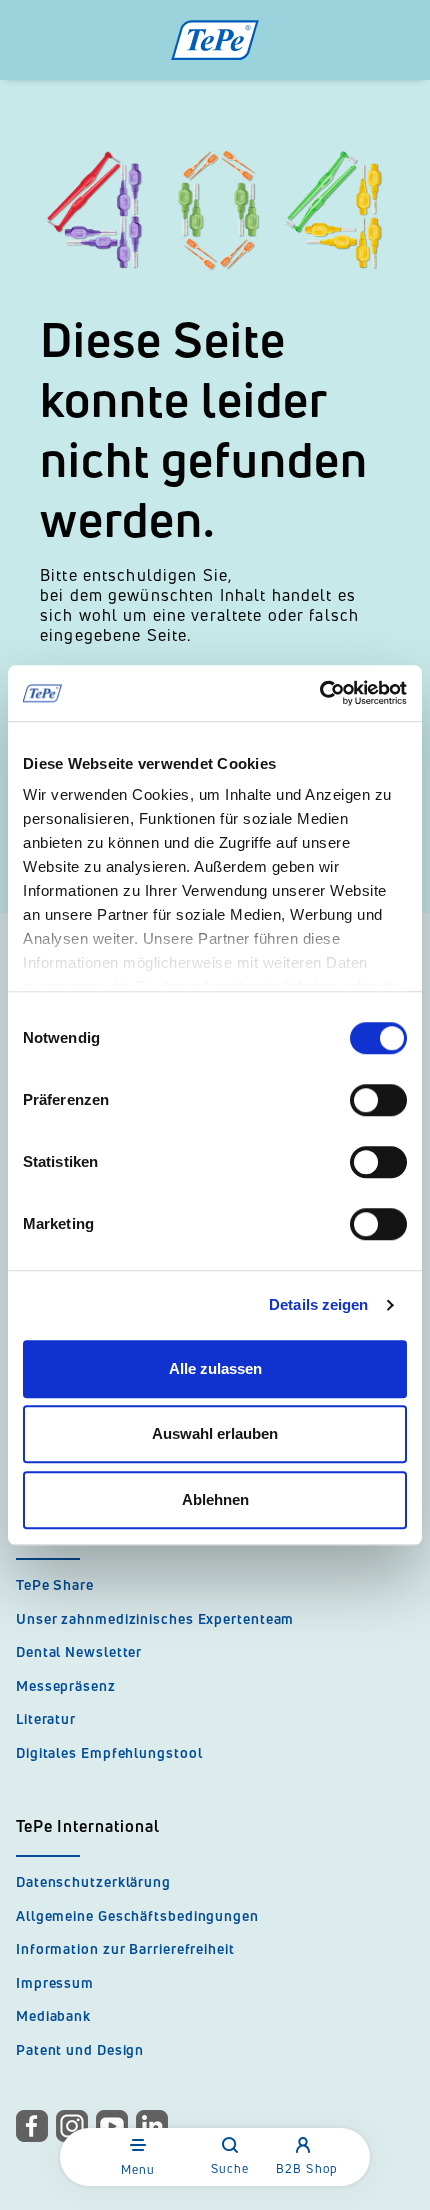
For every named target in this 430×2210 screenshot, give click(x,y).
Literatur (46, 1718)
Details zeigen (318, 1304)
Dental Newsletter (79, 1651)
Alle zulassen (215, 1368)
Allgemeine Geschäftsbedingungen (137, 1915)
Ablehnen (215, 1499)
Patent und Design (80, 2049)
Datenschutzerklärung (93, 1881)
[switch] (378, 1100)
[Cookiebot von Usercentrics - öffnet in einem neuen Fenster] (319, 693)
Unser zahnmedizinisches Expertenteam (155, 1618)
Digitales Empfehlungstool (109, 1752)
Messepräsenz (66, 1685)
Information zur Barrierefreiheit (125, 1948)
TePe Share (55, 1584)
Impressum (55, 1982)
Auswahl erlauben (215, 1433)
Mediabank (53, 2015)
